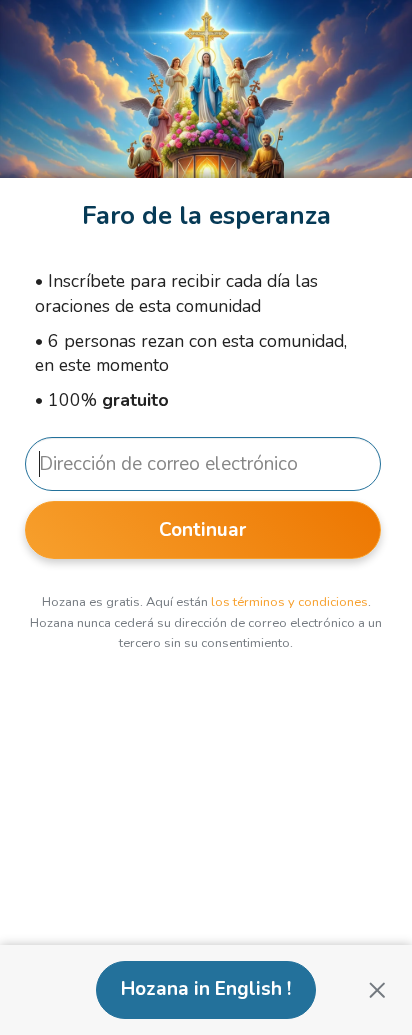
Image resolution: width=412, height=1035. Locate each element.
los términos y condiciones (289, 602)
